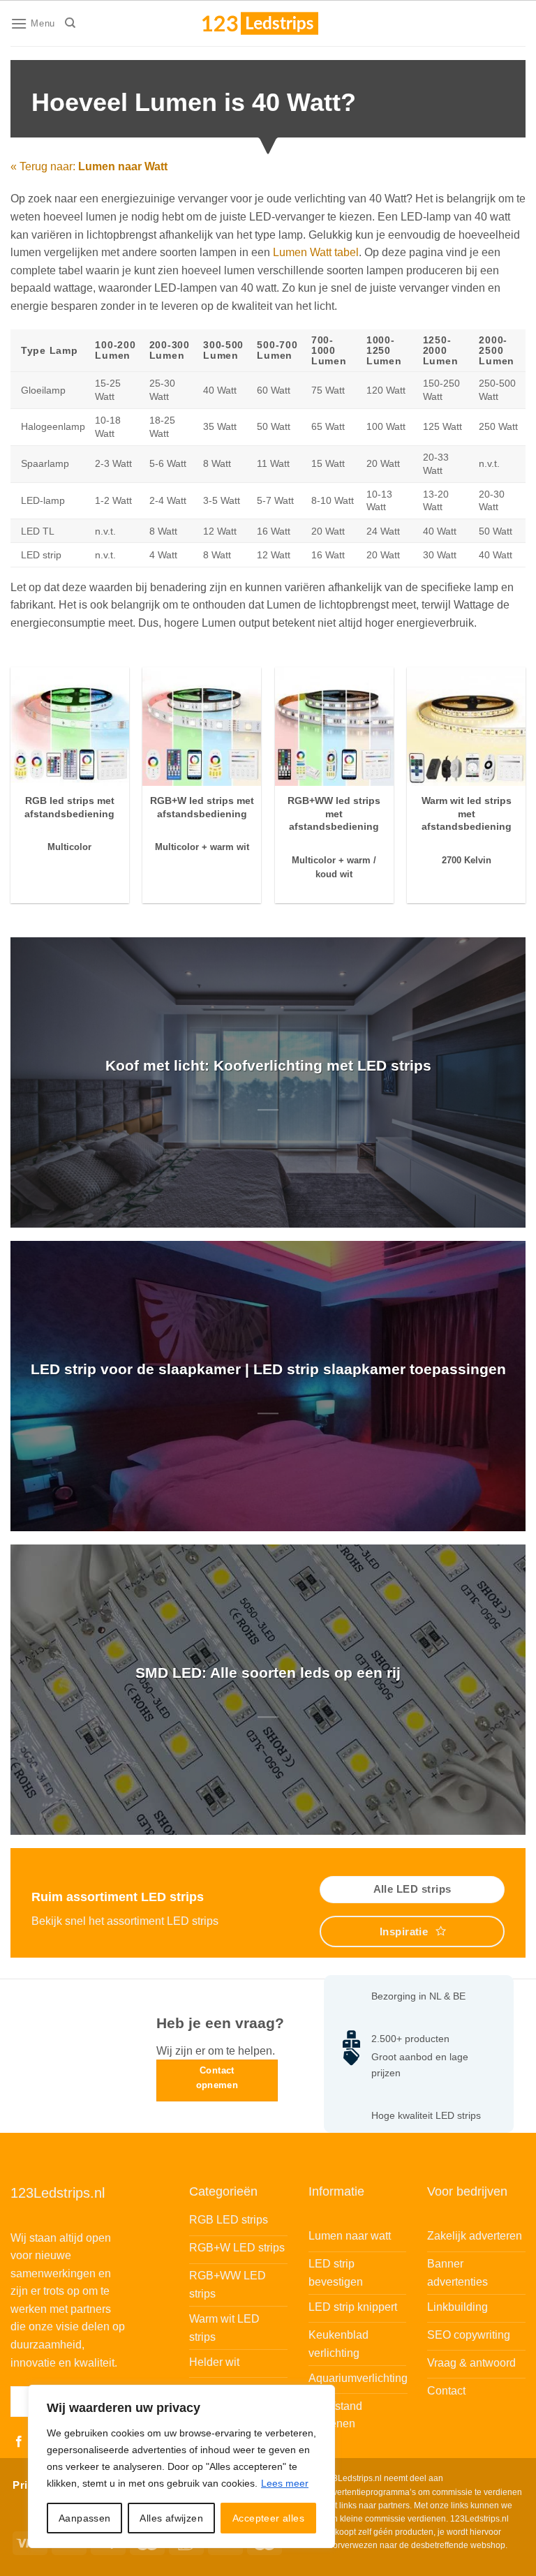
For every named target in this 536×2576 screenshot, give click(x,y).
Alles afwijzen (171, 2518)
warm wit (230, 847)
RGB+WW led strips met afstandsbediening (334, 813)
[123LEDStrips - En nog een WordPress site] (274, 23)
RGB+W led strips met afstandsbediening (202, 807)
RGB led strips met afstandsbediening (69, 807)
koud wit (334, 874)
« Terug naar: (89, 166)
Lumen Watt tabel (316, 252)
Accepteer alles (268, 2518)
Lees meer (285, 2483)
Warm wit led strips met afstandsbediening (467, 813)
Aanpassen (85, 2518)
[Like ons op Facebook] (19, 2442)
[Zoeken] (70, 23)
